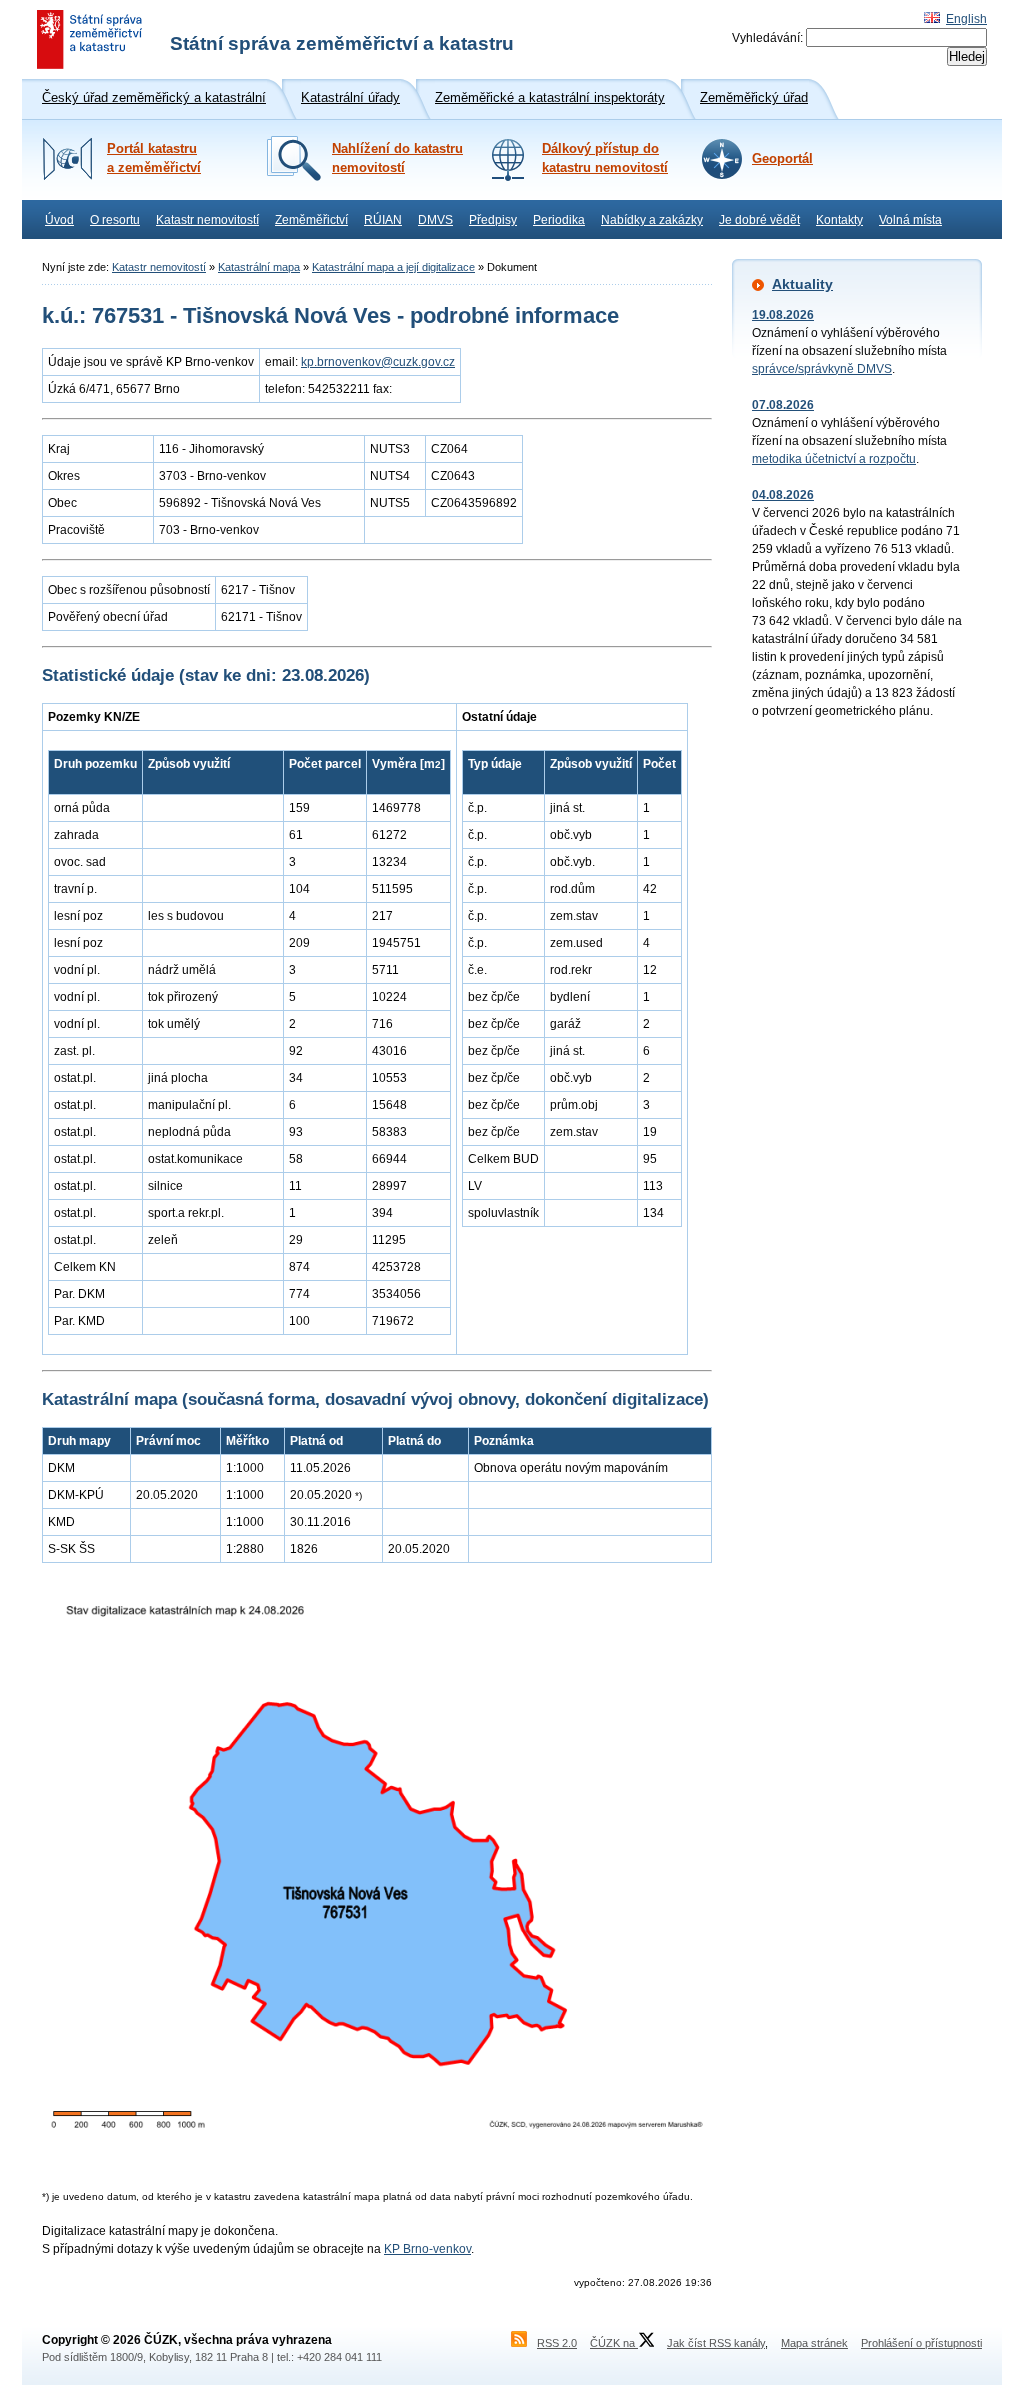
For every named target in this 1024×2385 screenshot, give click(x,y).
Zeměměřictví (311, 220)
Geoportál (782, 159)
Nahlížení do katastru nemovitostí (397, 158)
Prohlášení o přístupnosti (921, 2343)
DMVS (435, 220)
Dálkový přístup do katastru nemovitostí (605, 158)
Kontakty (839, 220)
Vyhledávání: (767, 38)
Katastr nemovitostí (207, 220)
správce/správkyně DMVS (822, 369)
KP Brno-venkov (427, 2249)
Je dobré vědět (759, 220)
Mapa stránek (814, 2343)
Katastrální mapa (259, 267)
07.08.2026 (783, 405)
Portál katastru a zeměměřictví (154, 158)
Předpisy (493, 220)
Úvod (59, 220)
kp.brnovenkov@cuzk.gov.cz (378, 362)
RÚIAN (383, 220)
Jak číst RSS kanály (716, 2343)
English (966, 19)
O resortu (115, 220)
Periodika (559, 220)
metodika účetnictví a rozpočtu (834, 459)
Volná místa (910, 220)
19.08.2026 (783, 315)
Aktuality (802, 284)
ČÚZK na (614, 2343)
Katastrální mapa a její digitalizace (393, 267)
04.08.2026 (783, 495)
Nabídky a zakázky (652, 220)
